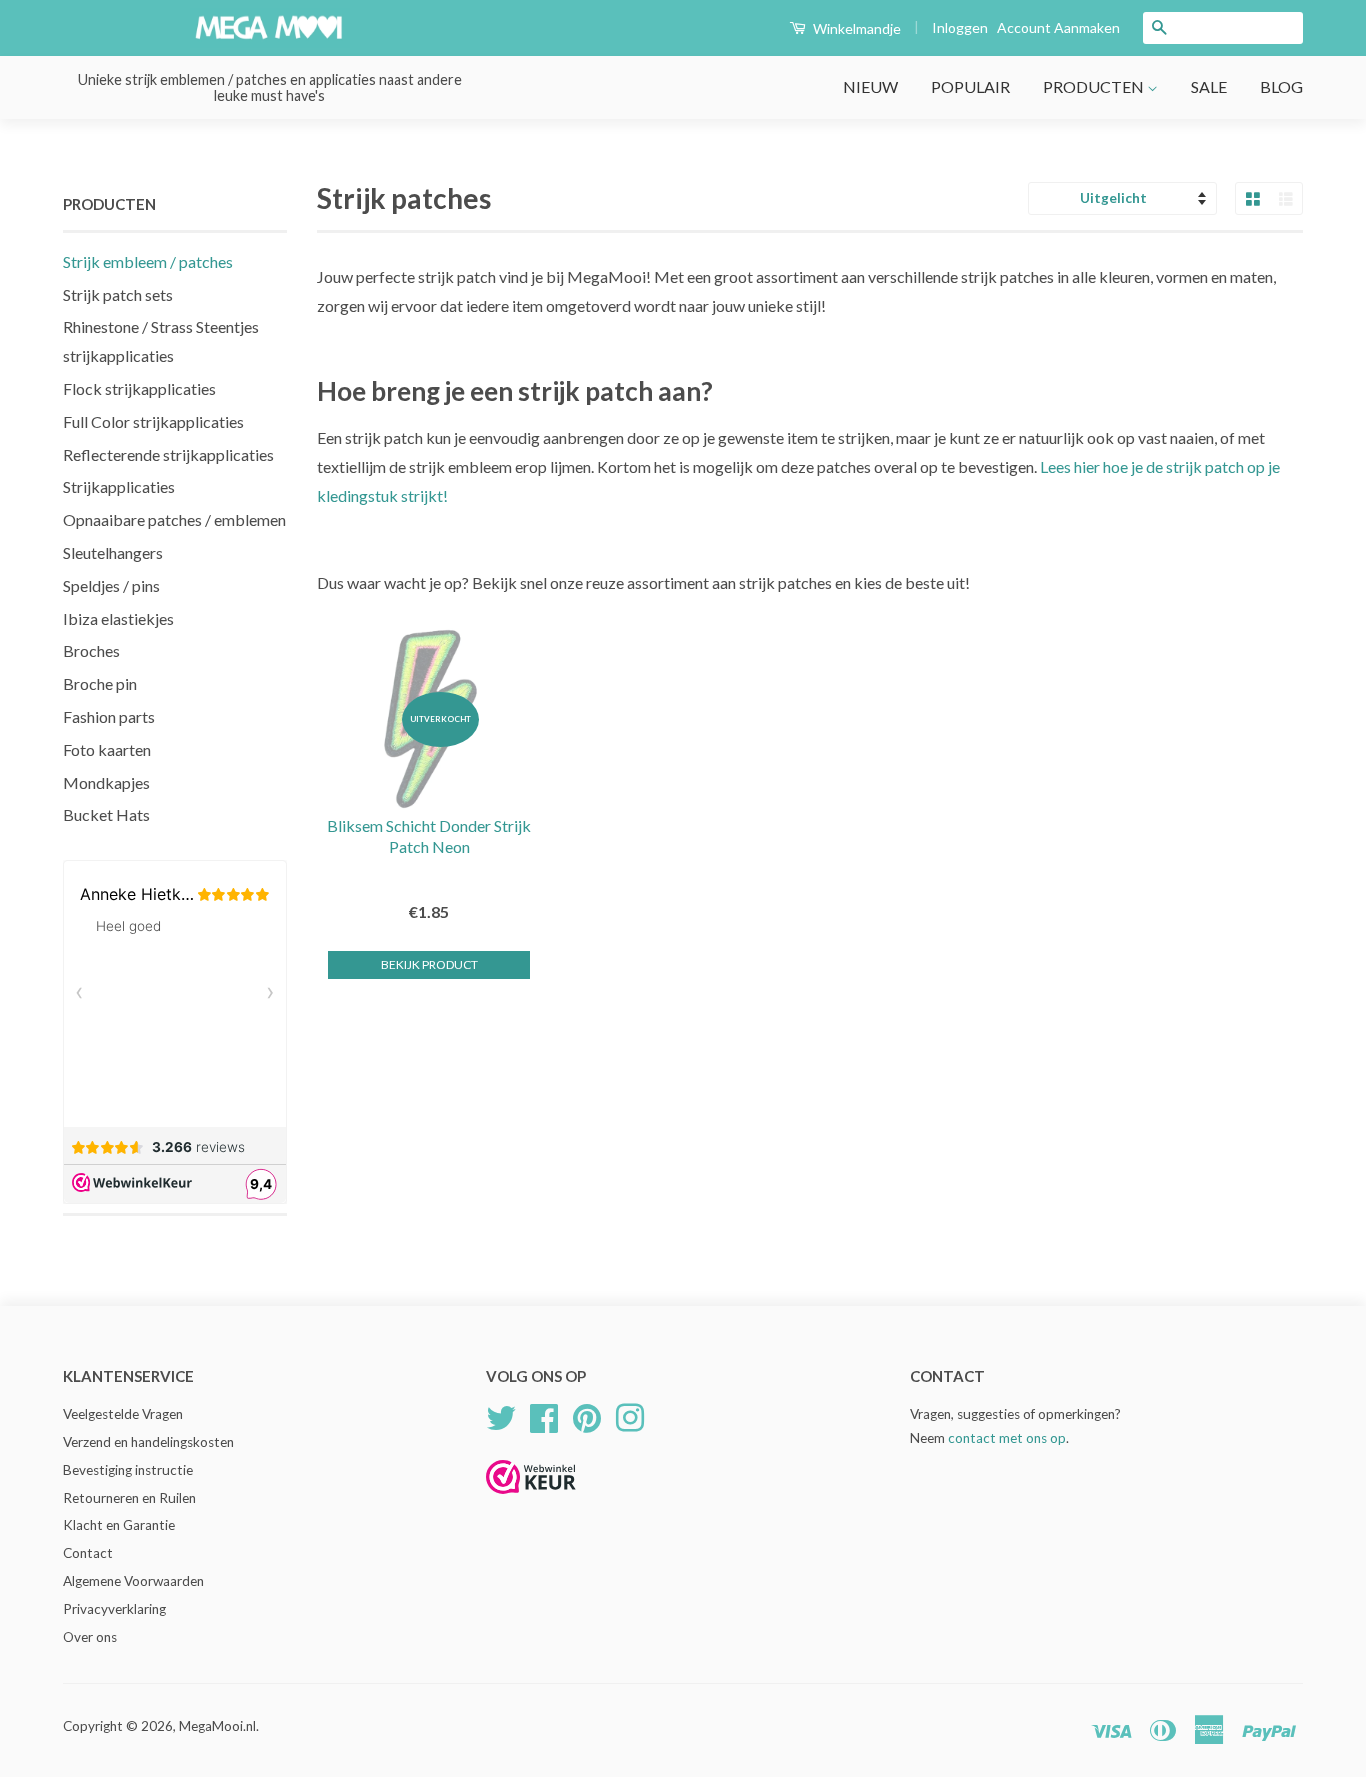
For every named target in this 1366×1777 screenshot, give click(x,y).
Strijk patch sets (118, 294)
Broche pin (100, 683)
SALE (1209, 86)
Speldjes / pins (111, 585)
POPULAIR (970, 86)
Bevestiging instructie (128, 1470)
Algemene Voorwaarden (133, 1581)
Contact (88, 1553)
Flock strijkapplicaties (139, 388)
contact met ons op (1007, 1438)
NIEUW (870, 86)
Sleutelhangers (113, 552)
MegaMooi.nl (217, 1726)
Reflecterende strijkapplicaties (168, 454)
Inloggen (960, 27)
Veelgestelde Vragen (123, 1414)
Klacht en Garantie (119, 1525)
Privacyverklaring (114, 1609)
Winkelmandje (855, 28)
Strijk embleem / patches (148, 261)
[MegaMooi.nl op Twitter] (501, 1415)
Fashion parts (109, 716)
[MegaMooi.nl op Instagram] (630, 1415)
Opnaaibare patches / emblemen (174, 519)
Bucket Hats (106, 814)
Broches (91, 650)
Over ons (90, 1637)
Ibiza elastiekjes (118, 618)
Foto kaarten (107, 749)
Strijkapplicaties (119, 486)
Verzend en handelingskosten (148, 1442)
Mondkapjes (106, 782)
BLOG (1281, 86)
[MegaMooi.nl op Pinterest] (587, 1415)
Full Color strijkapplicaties (153, 421)
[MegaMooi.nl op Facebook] (544, 1415)
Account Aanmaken (1058, 27)
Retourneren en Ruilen (129, 1498)
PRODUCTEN (1095, 86)
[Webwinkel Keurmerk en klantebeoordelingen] (531, 1500)
